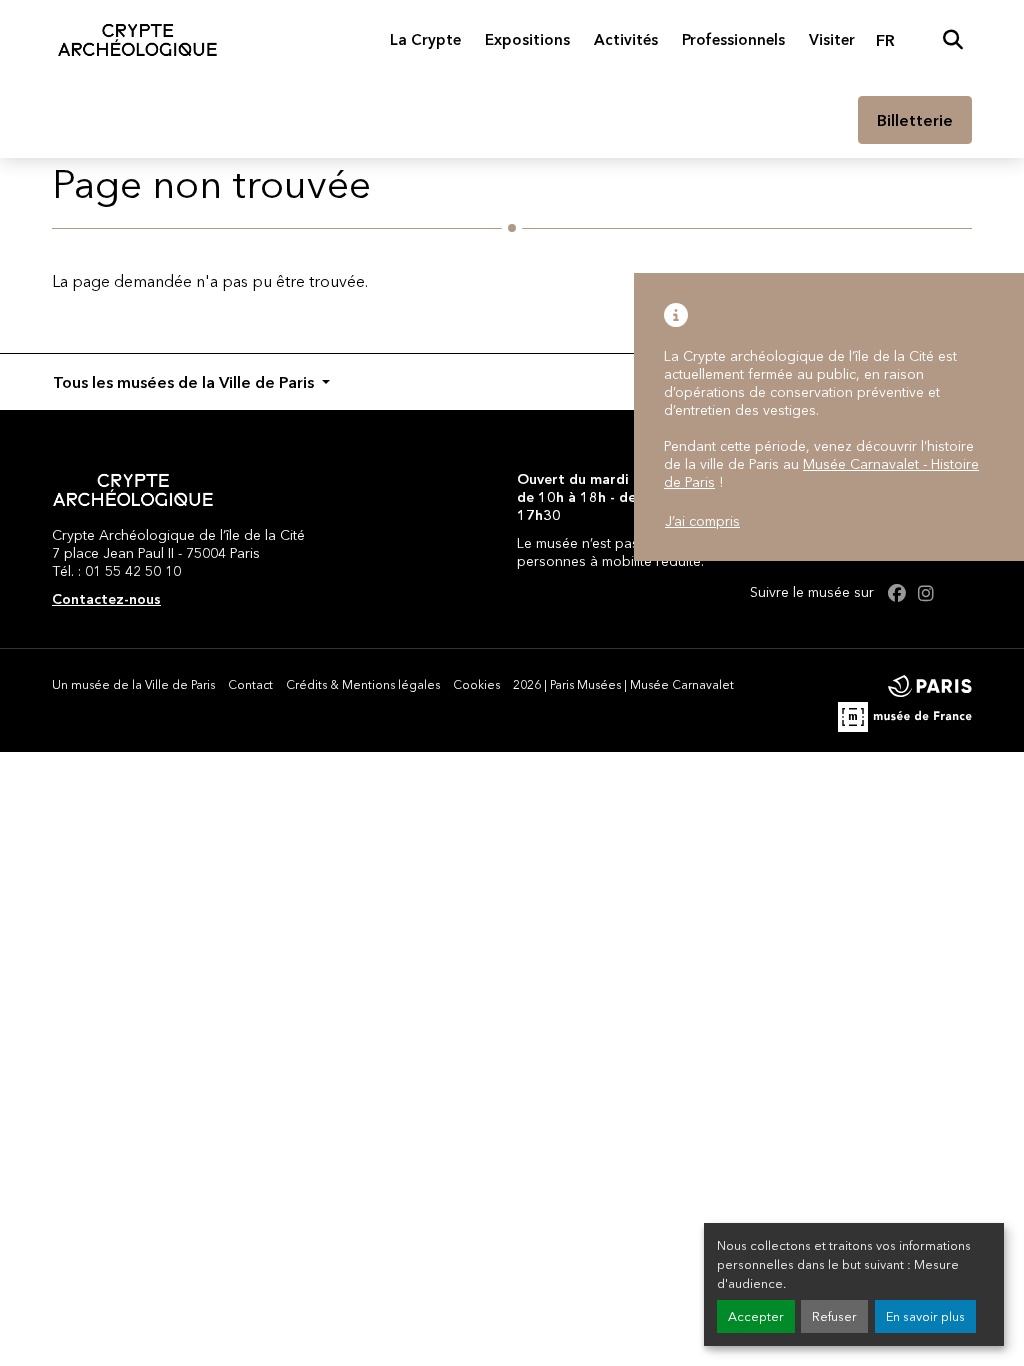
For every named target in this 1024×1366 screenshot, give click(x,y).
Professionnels (733, 39)
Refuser (834, 1316)
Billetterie (915, 120)
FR (885, 40)
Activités (626, 39)
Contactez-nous (106, 599)
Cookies (476, 684)
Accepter (756, 1316)
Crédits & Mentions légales (363, 684)
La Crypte (425, 39)
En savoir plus (925, 1316)
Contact (250, 684)
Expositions (527, 39)
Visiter (832, 39)
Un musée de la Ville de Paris (133, 684)
